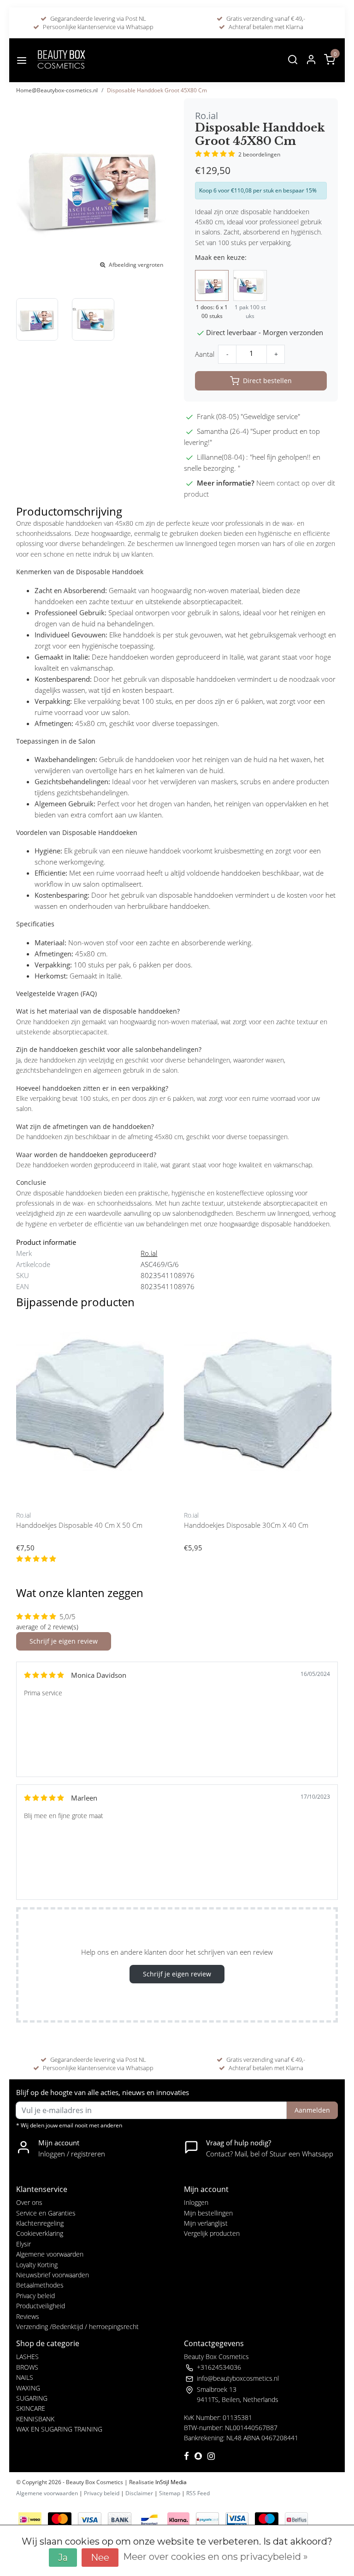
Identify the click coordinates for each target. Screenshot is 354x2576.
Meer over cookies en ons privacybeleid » (215, 2557)
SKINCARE (31, 2408)
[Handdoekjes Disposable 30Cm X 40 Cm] (261, 1410)
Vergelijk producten (212, 2233)
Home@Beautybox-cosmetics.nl (57, 90)
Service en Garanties (46, 2213)
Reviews (28, 2316)
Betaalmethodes (40, 2285)
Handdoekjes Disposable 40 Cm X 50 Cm (79, 1525)
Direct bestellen (267, 381)
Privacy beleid (35, 2296)
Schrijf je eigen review (64, 1641)
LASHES (27, 2357)
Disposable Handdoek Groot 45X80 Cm (157, 90)
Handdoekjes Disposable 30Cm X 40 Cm (246, 1525)
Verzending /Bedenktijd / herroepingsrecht (77, 2327)
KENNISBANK (35, 2419)
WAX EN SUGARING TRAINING (59, 2429)
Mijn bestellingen (208, 2213)
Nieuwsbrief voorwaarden (53, 2275)
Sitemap (170, 2493)
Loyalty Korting (37, 2265)
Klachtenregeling (40, 2223)
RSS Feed (198, 2493)
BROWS (27, 2367)
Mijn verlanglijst (206, 2223)
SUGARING (32, 2398)
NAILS (25, 2377)
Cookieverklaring (40, 2233)
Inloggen (196, 2202)
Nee (100, 2558)
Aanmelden (312, 2110)
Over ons (29, 2202)
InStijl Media (170, 2482)
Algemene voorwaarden (50, 2254)
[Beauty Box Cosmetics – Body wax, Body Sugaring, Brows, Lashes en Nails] (61, 60)
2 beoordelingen (259, 154)
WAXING (28, 2388)
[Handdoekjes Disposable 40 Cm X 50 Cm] (93, 1410)
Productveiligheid (41, 2306)
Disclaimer (139, 2493)
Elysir (24, 2244)
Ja (63, 2558)
